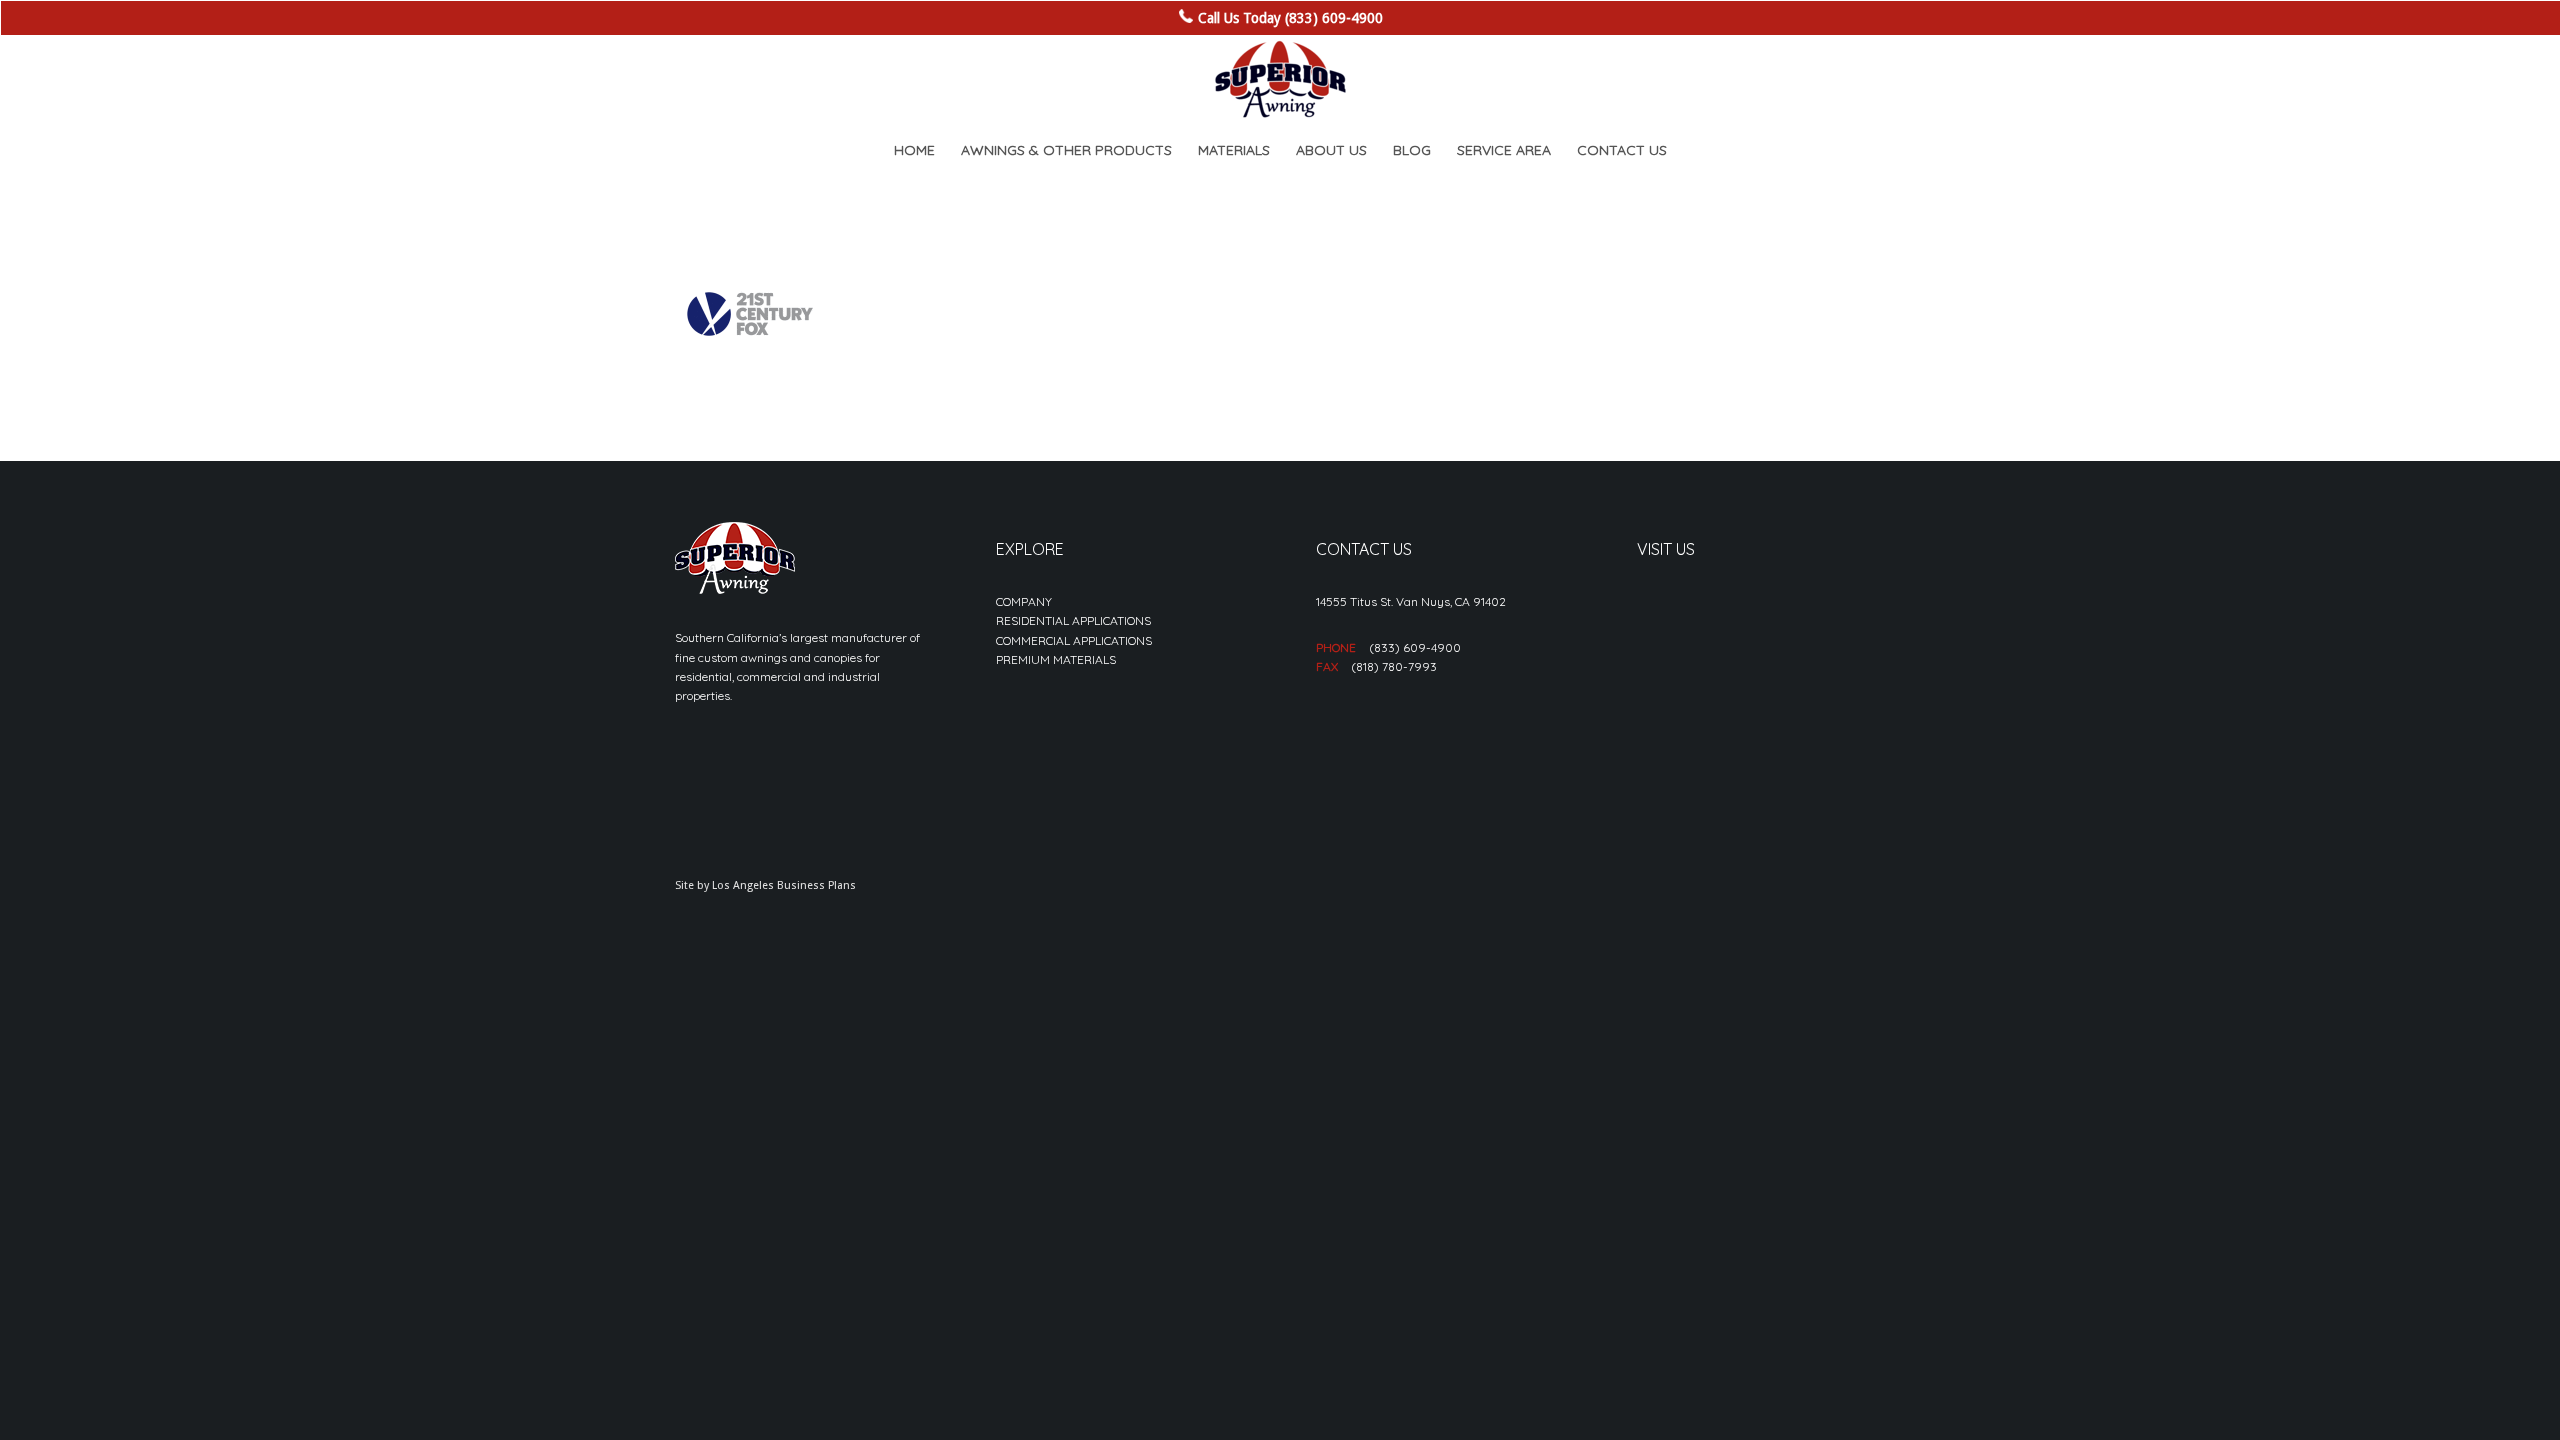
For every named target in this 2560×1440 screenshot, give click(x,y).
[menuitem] (914, 150)
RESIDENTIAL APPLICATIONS (1073, 620)
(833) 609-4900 (1415, 647)
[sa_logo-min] (1280, 80)
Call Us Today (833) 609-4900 (1290, 18)
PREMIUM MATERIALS (1056, 659)
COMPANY (1024, 601)
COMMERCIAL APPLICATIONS (1074, 640)
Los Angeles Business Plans (784, 885)
